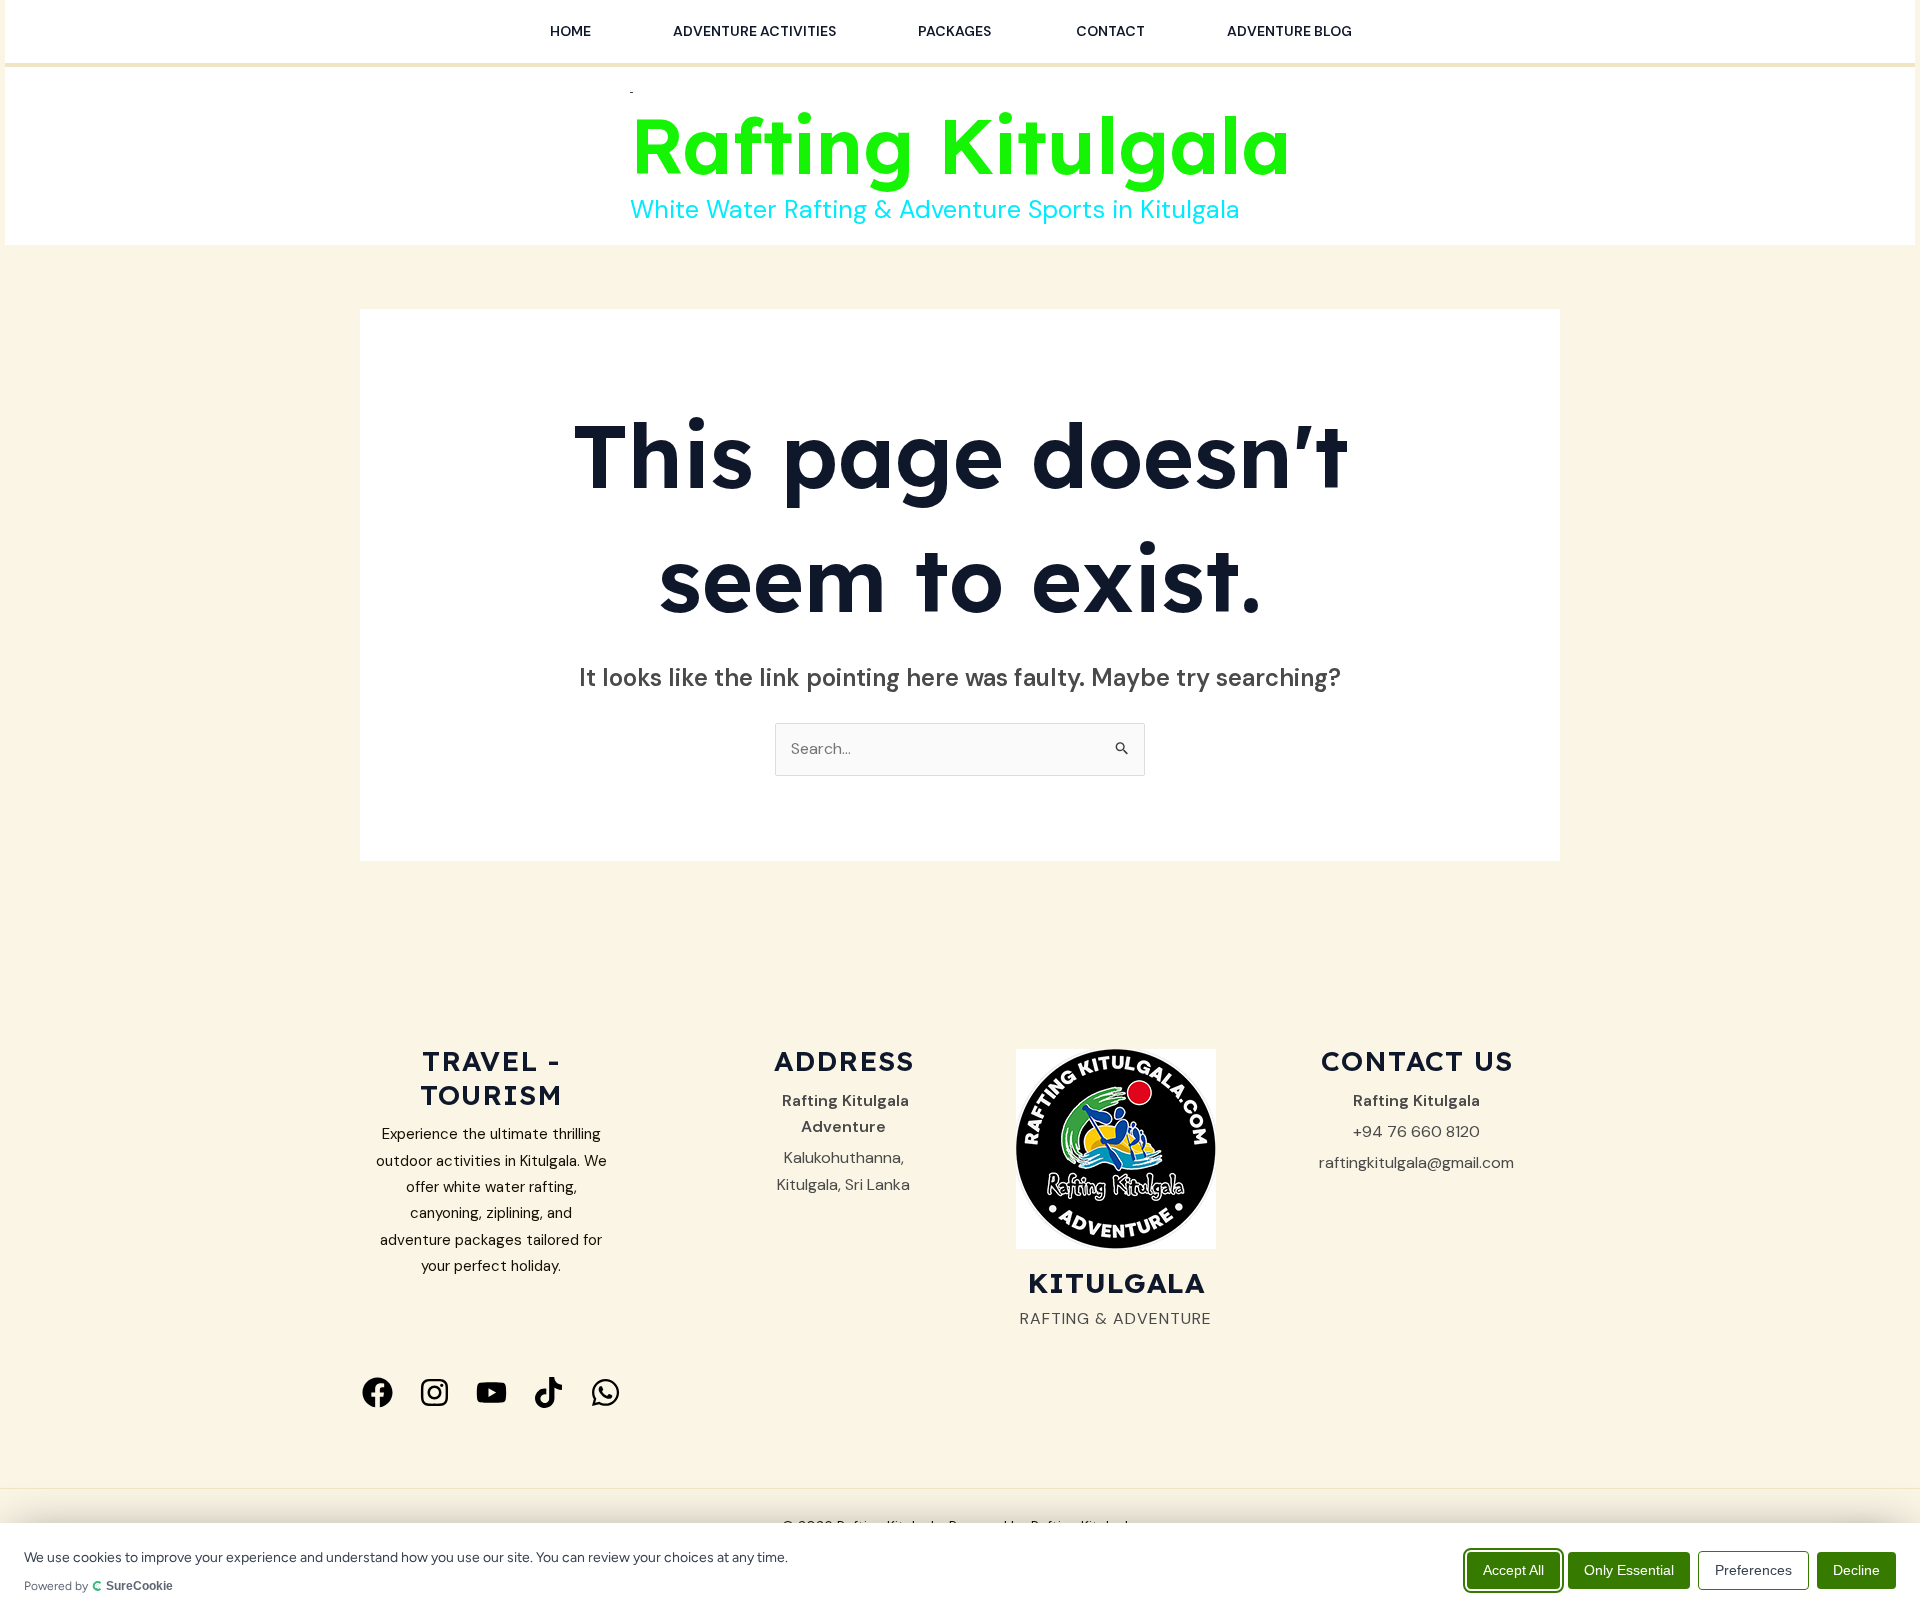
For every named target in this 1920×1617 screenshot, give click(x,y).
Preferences (1753, 1569)
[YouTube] (491, 1392)
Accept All (1513, 1569)
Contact (1110, 31)
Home (570, 31)
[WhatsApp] (605, 1392)
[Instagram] (434, 1392)
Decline (1856, 1569)
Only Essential (1629, 1569)
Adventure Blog (1289, 31)
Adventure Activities (754, 31)
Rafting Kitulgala (960, 145)
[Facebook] (377, 1392)
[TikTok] (548, 1392)
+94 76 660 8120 (1416, 1131)
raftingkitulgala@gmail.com (1416, 1162)
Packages (956, 31)
